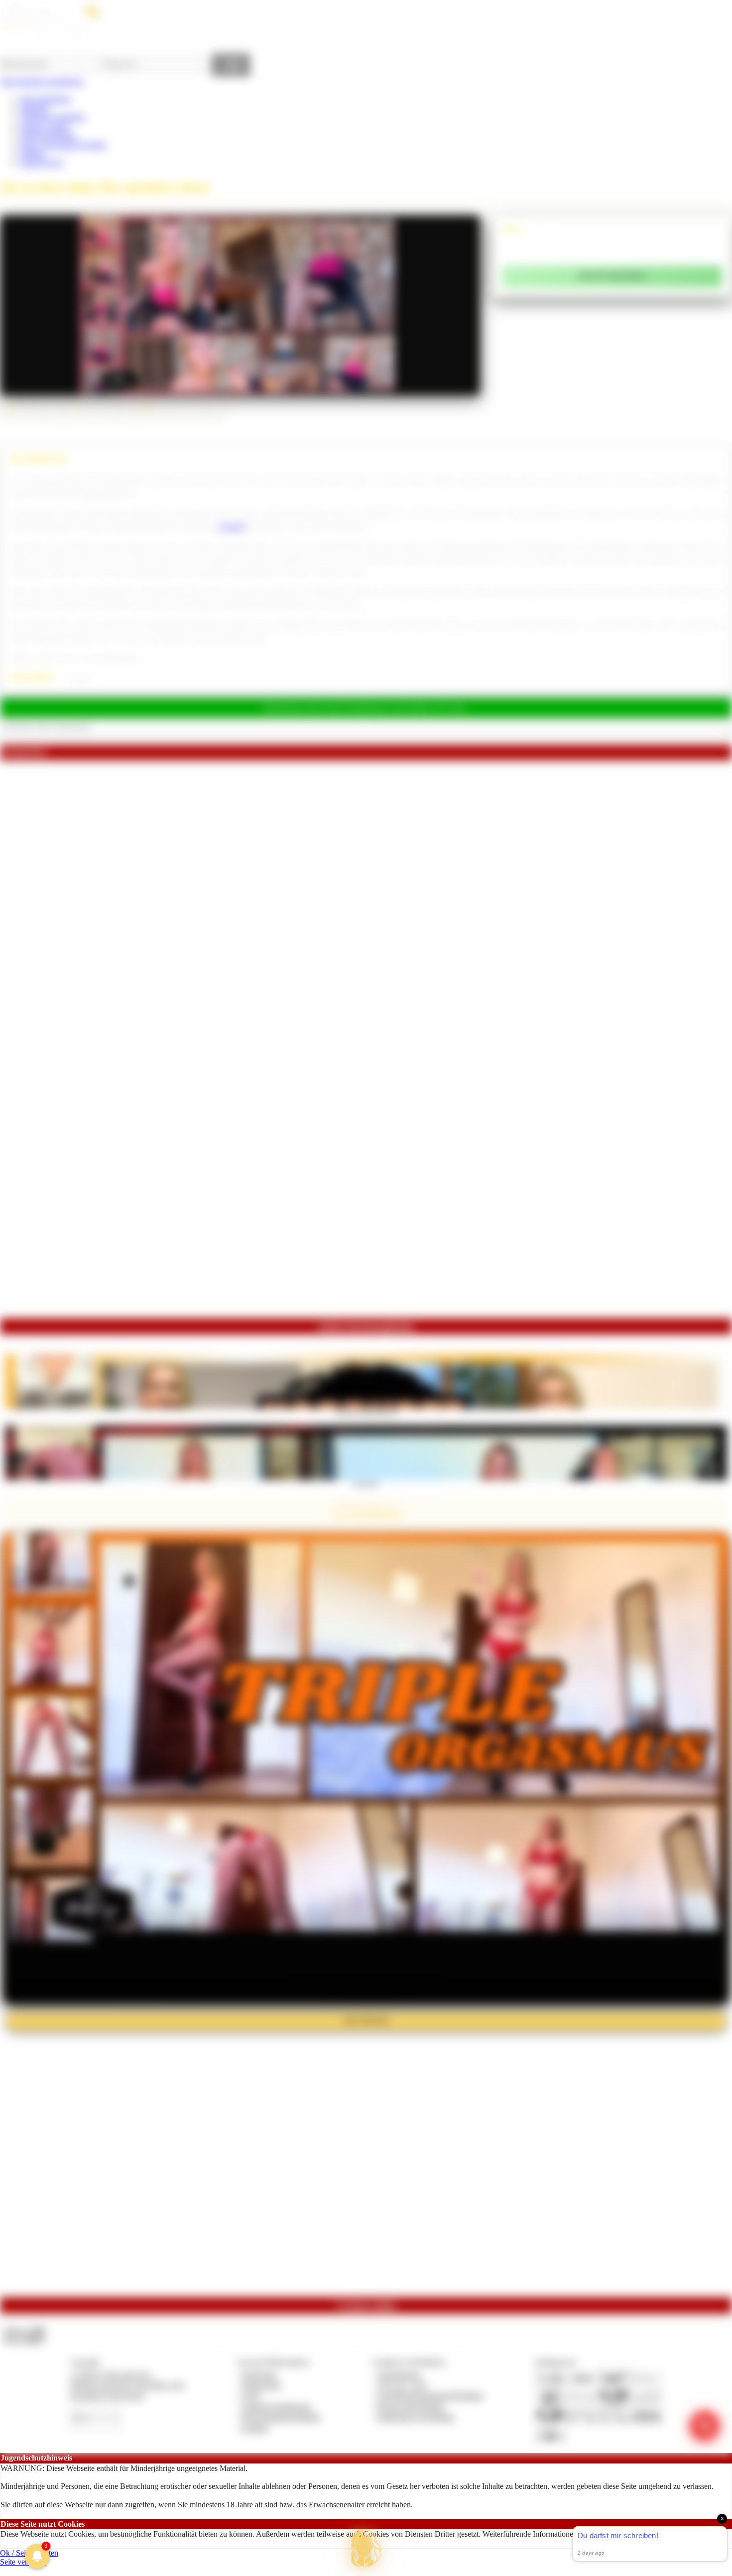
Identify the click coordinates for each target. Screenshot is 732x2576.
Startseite (34, 108)
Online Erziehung (48, 135)
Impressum (260, 2375)
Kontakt (255, 2428)
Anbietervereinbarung (276, 2406)
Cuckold (232, 526)
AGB (251, 2396)
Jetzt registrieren (45, 99)
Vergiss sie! (366, 1483)
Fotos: (24, 2339)
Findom (32, 154)
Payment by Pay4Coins (107, 2396)
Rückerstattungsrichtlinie (281, 2417)
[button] (366, 2548)
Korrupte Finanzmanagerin (366, 1412)
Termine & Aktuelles (53, 117)
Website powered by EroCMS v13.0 (127, 2385)
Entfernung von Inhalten (416, 2417)
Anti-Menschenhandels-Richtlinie (430, 2396)
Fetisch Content (45, 126)
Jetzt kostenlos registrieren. (42, 81)
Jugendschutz (399, 2375)
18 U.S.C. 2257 (403, 2385)
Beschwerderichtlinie (411, 2406)
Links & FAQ (42, 163)
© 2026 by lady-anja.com (110, 2375)
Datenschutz (262, 2385)
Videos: (24, 2330)
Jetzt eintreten (366, 2020)
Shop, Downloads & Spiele (63, 145)
